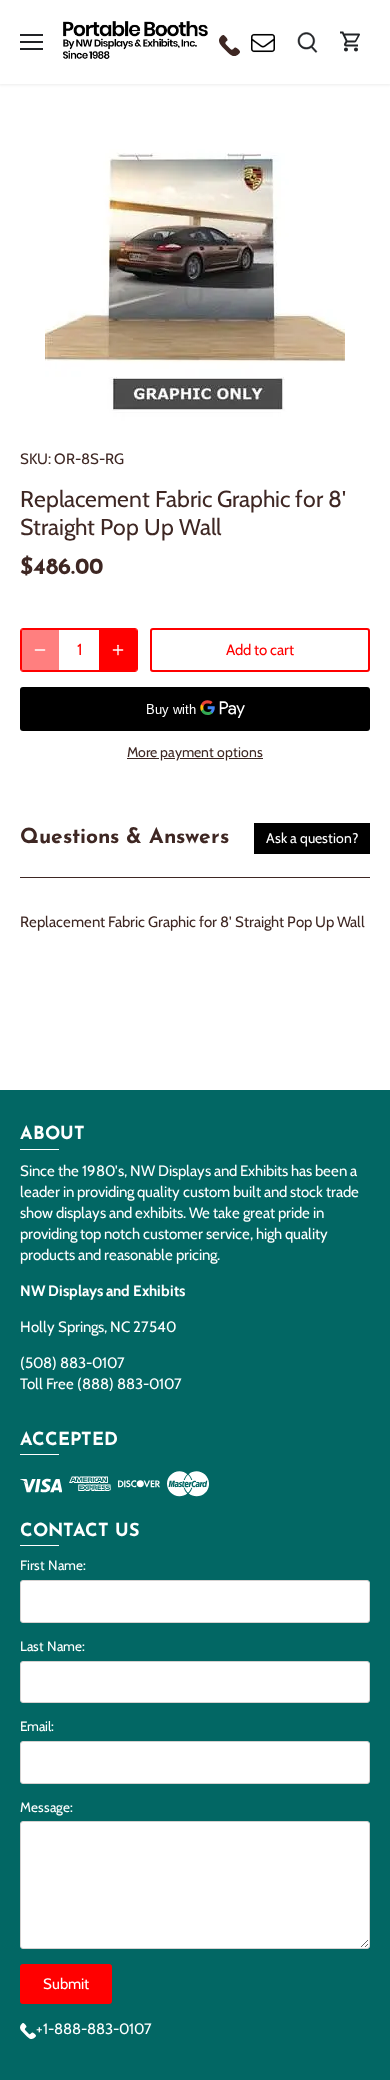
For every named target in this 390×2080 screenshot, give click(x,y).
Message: (46, 1807)
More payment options (195, 752)
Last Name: (52, 1646)
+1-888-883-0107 (94, 2029)
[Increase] (118, 650)
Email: (37, 1726)
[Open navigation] (31, 42)
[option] (195, 271)
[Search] (307, 41)
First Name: (53, 1565)
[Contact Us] (263, 41)
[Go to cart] (351, 41)
